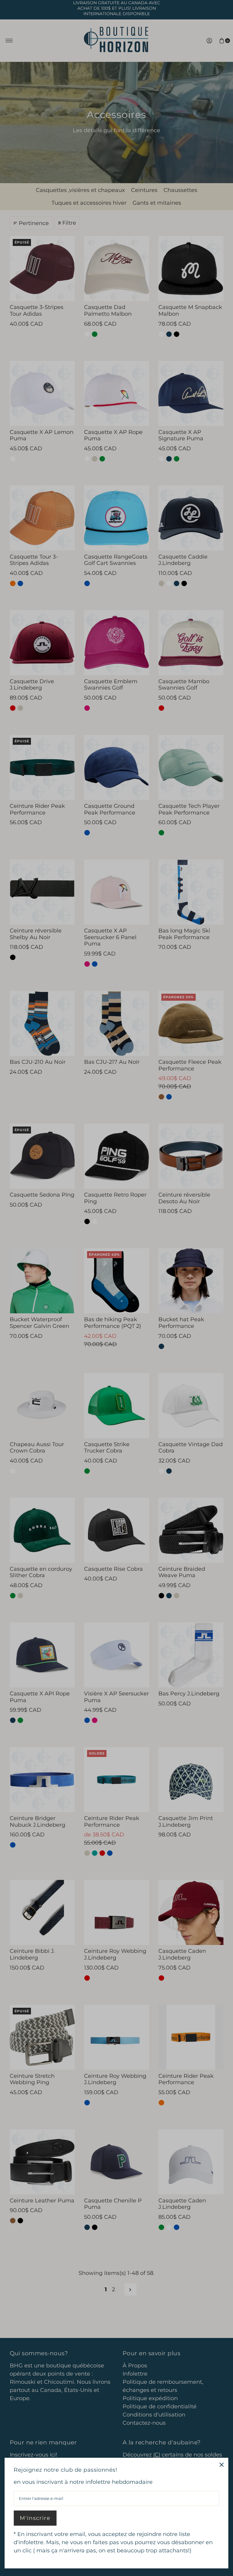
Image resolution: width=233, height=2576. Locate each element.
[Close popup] (222, 2465)
